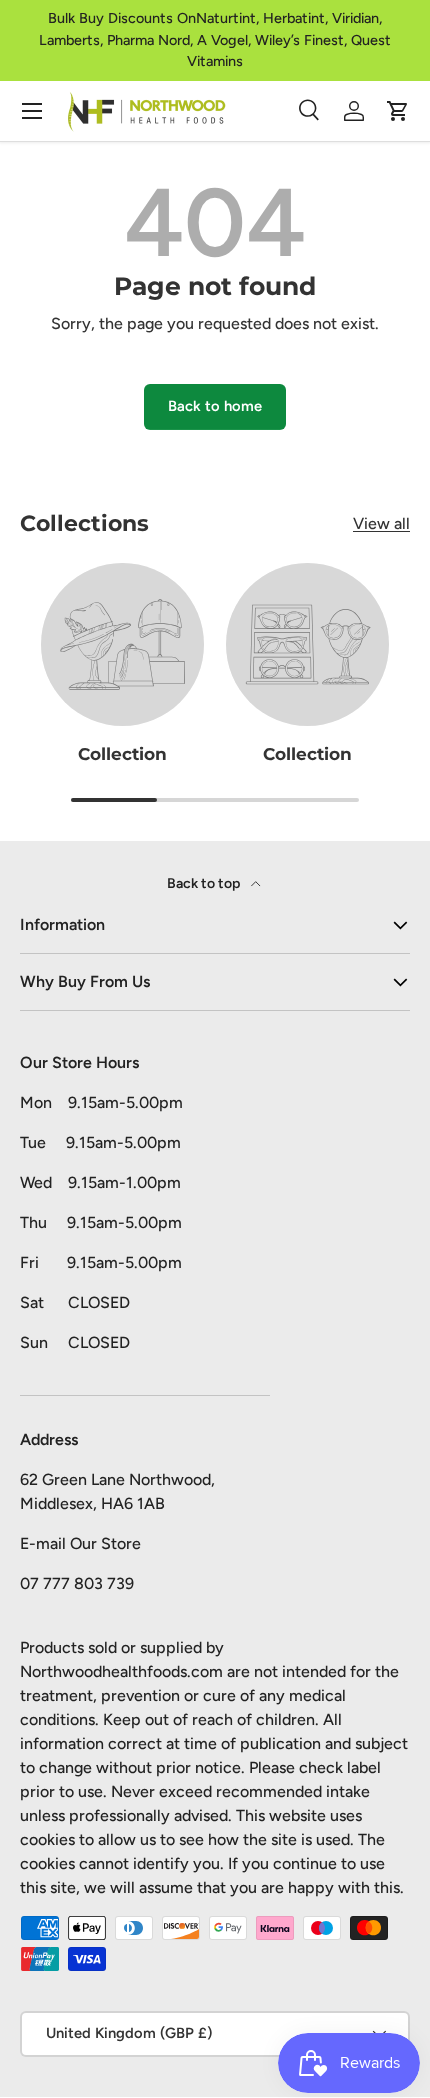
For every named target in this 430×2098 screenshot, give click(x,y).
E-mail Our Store (80, 1543)
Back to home (215, 406)
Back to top (205, 883)
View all (381, 523)
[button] (398, 111)
